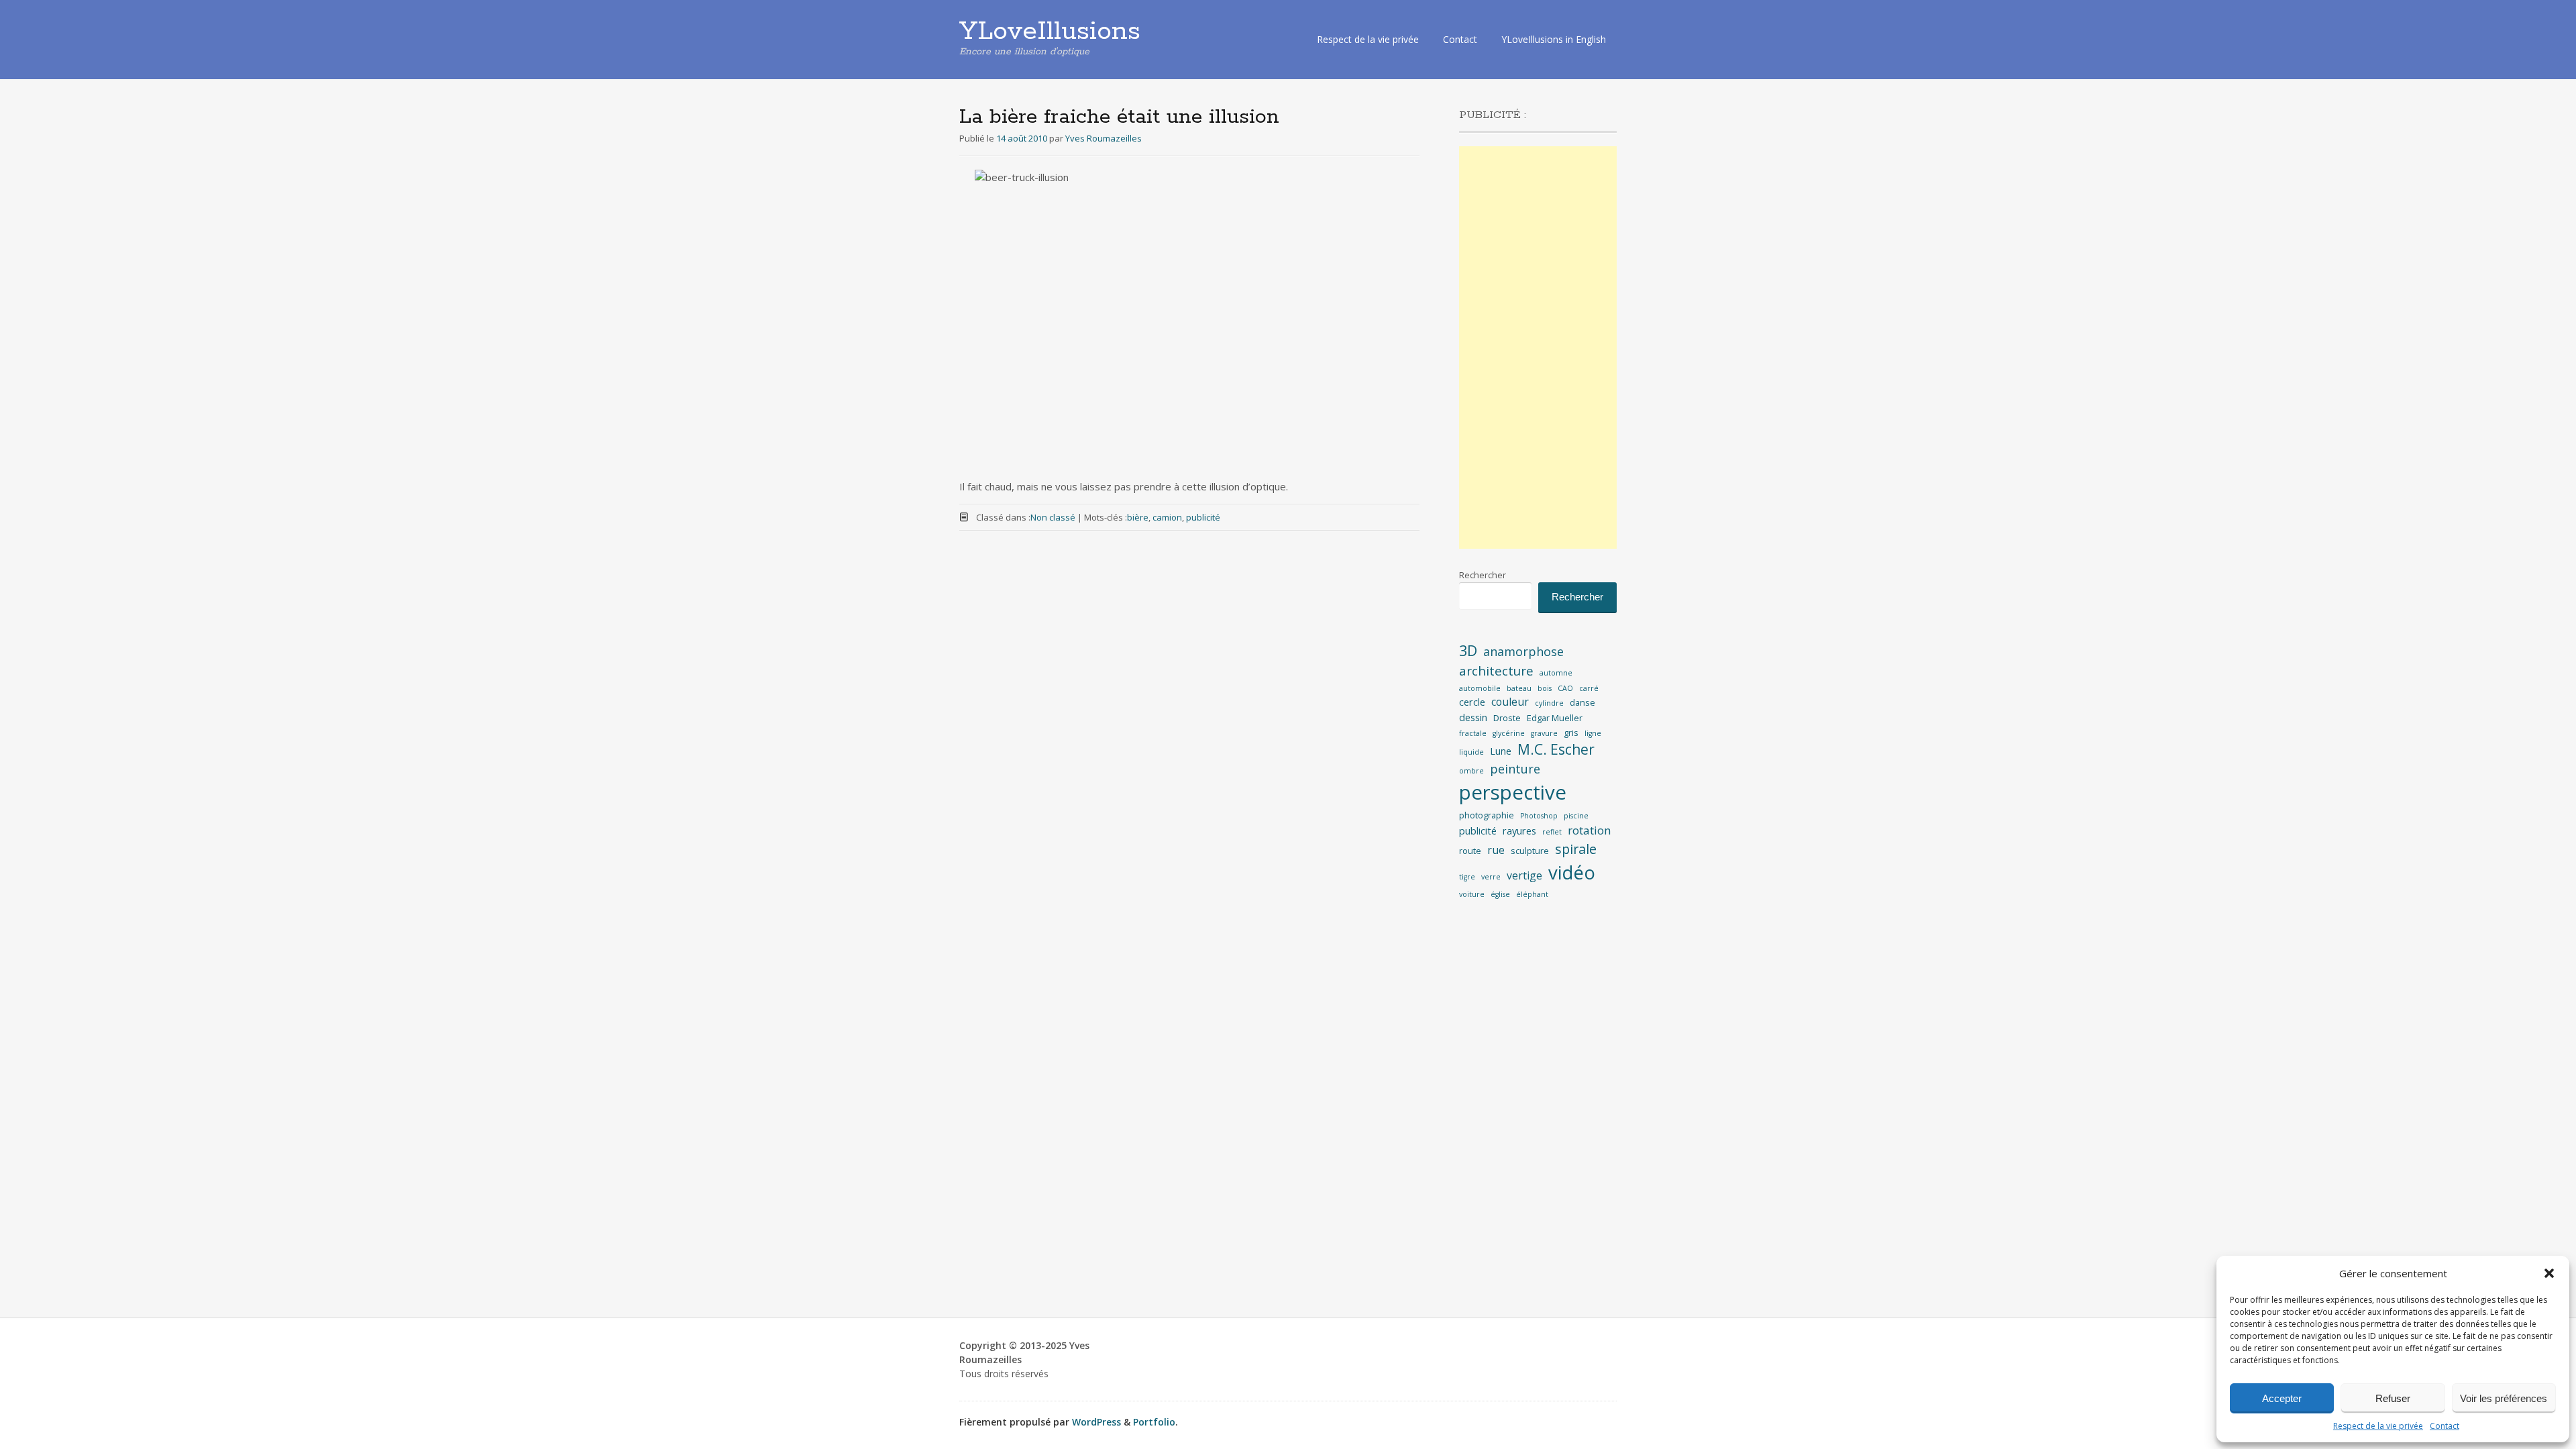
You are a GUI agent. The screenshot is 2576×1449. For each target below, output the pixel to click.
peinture (1515, 769)
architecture (1496, 671)
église (1500, 894)
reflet (1552, 832)
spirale (1576, 849)
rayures (1519, 831)
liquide (1471, 752)
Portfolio (1154, 1422)
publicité (1203, 517)
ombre (1471, 771)
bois (1545, 688)
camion (1167, 517)
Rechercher (1483, 575)
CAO (1565, 688)
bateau (1519, 688)
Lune (1501, 751)
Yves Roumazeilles (1104, 138)
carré (1589, 688)
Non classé (1053, 517)
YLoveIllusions (1050, 32)
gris (1571, 733)
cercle (1472, 702)
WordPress (1096, 1422)
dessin (1473, 717)
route (1470, 851)
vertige (1524, 875)
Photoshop (1539, 816)
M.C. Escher (1556, 749)
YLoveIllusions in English (1554, 39)
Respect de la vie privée (2378, 1426)
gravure (1544, 733)
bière (1138, 517)
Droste (1507, 718)
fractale (1473, 733)
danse (1582, 702)
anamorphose (1523, 651)
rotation (1590, 830)
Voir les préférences (2504, 1398)
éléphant (1532, 894)
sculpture (1530, 851)
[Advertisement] (1538, 347)
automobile (1480, 688)
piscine (1576, 816)
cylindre (1549, 703)
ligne (1593, 733)
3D (1468, 650)
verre (1491, 877)
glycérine (1509, 733)
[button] (2549, 1273)
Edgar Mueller (1555, 718)
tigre (1467, 877)
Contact (2445, 1426)
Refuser (2393, 1398)
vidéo (1572, 872)
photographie (1487, 815)
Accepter (2282, 1398)
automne (1556, 673)
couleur (1510, 702)
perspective (1513, 792)
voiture (1472, 894)
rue (1496, 850)
